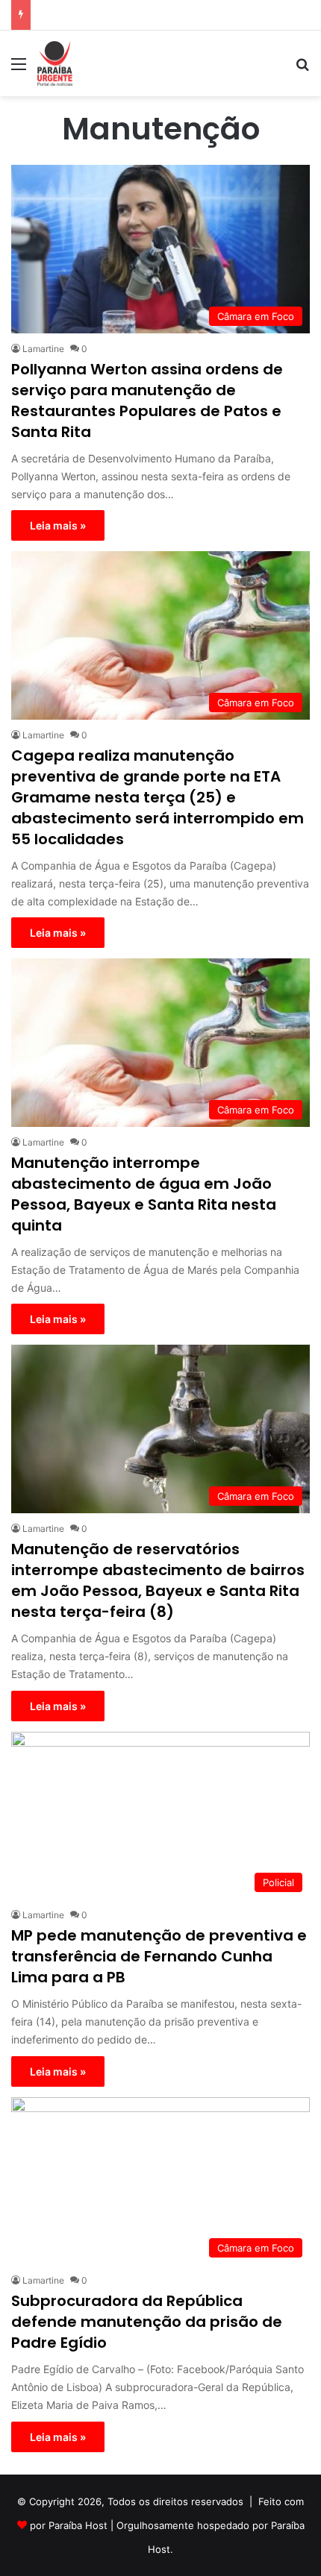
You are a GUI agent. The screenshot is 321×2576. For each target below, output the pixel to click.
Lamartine (43, 349)
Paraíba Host (78, 2525)
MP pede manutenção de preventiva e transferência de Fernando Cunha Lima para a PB (159, 1956)
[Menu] (19, 69)
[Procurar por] (302, 69)
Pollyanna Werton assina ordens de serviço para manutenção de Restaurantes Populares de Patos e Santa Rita (147, 400)
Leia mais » (58, 525)
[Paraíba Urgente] (55, 63)
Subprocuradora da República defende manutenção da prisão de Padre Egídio (147, 2322)
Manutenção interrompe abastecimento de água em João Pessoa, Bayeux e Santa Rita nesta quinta (144, 1194)
